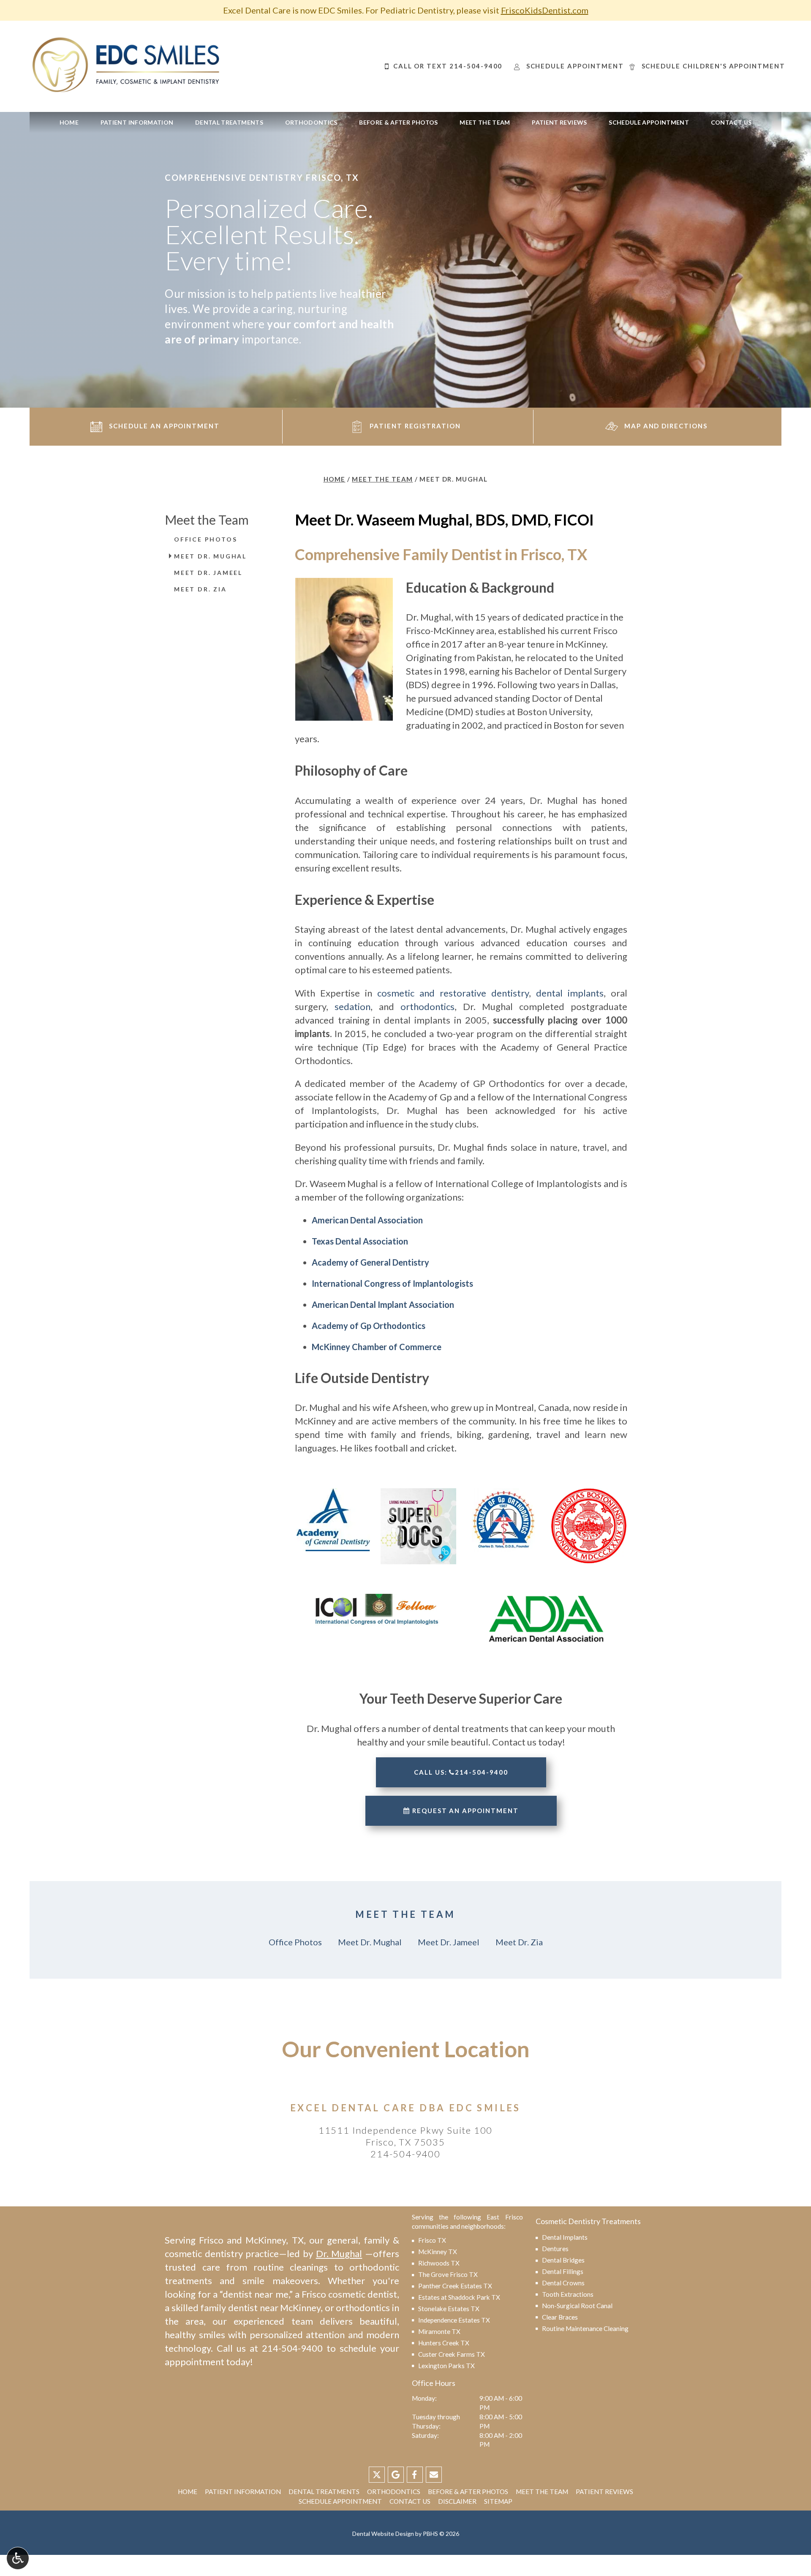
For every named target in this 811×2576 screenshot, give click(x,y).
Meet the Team (485, 123)
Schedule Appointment (649, 123)
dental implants (570, 993)
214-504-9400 (405, 2154)
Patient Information (137, 123)
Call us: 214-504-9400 (461, 1772)
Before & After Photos (398, 123)
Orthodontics (311, 123)
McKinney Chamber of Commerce (377, 1347)
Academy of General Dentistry (370, 1262)
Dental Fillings (563, 2271)
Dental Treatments (229, 123)
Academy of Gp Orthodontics (369, 1326)
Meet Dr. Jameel (208, 573)
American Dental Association (367, 1220)
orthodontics (427, 1006)
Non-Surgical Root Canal (577, 2306)
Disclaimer (457, 2501)
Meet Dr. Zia (200, 589)
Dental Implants (565, 2237)
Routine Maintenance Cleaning (585, 2328)
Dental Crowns (563, 2283)
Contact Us (731, 123)
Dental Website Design (383, 2534)
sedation (352, 1006)
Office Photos (205, 539)
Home (69, 123)
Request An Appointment (464, 1811)
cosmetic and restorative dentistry (453, 993)
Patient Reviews (559, 123)
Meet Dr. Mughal (210, 556)
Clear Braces (560, 2317)
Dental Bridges (563, 2260)
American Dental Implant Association (383, 1304)
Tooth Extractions (568, 2294)
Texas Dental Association (360, 1241)
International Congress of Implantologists (392, 1283)
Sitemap (498, 2501)
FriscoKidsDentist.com (545, 10)
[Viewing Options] (18, 2558)
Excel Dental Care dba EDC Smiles (405, 2108)
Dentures (555, 2249)
